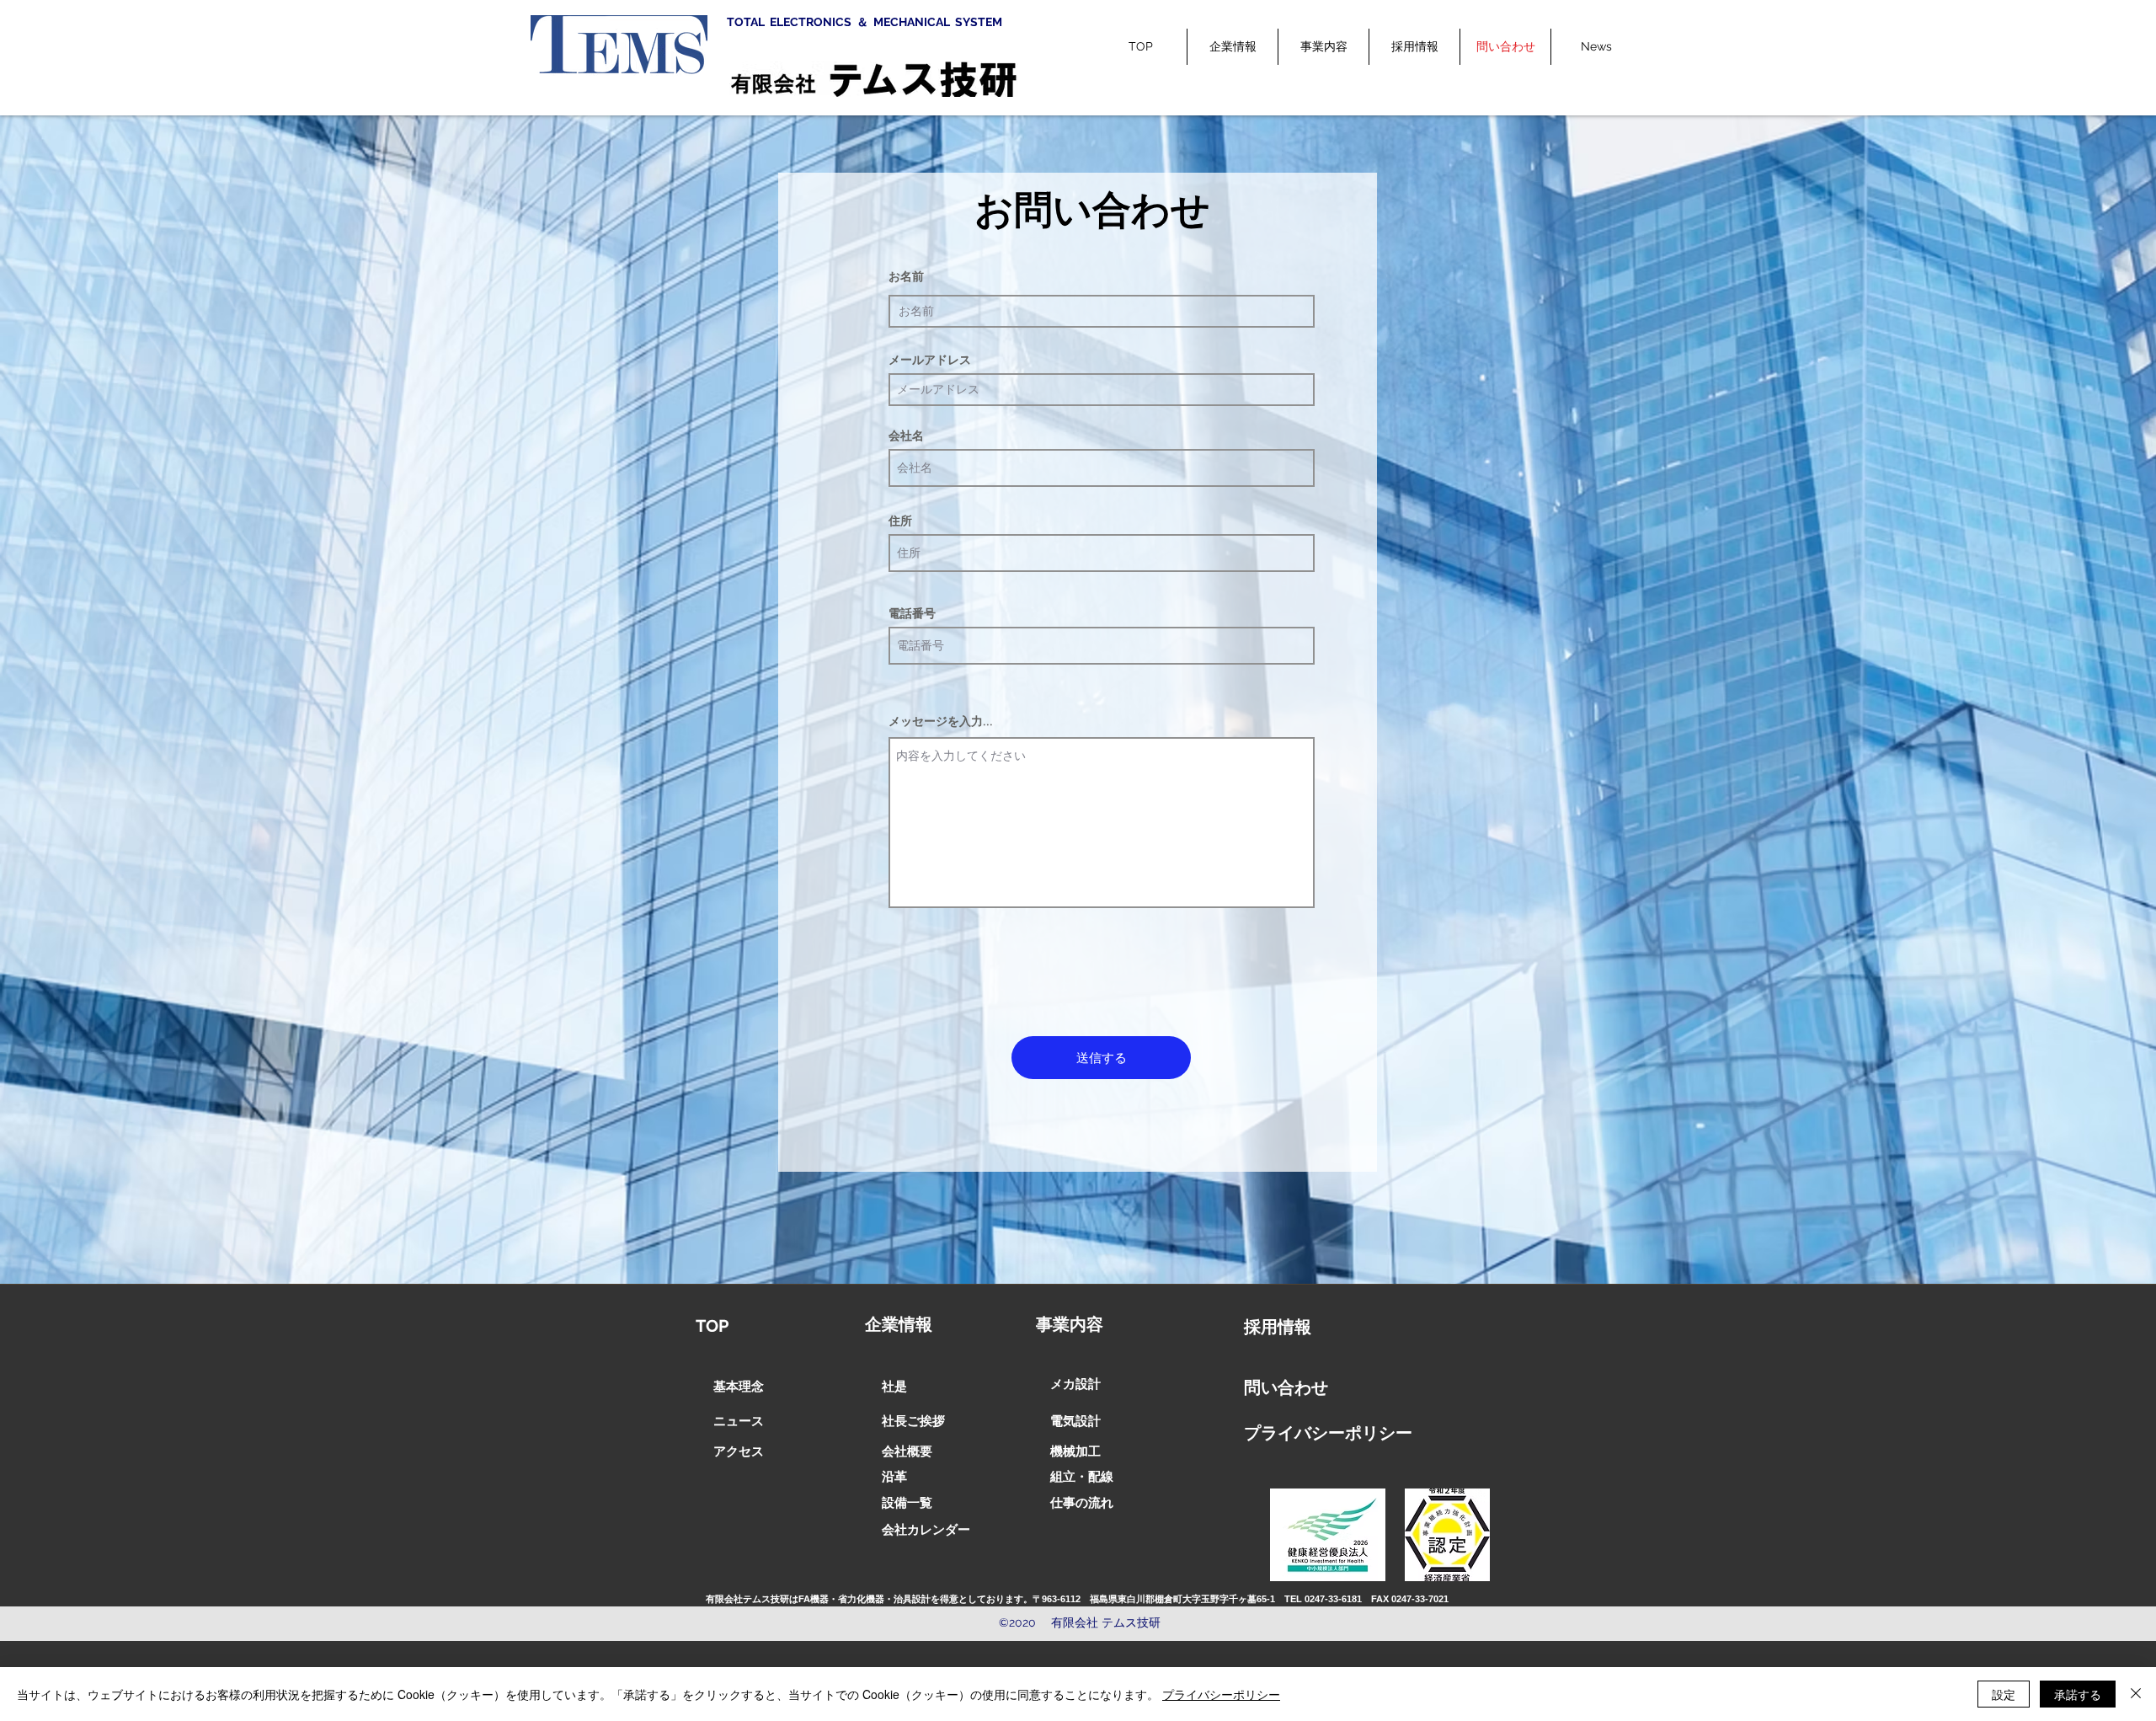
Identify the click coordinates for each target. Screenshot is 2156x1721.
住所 (900, 521)
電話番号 (912, 613)
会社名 (906, 436)
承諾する (2078, 1694)
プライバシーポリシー (1221, 1694)
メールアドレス (930, 360)
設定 (2004, 1694)
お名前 (906, 276)
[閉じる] (2136, 1694)
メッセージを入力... (941, 721)
